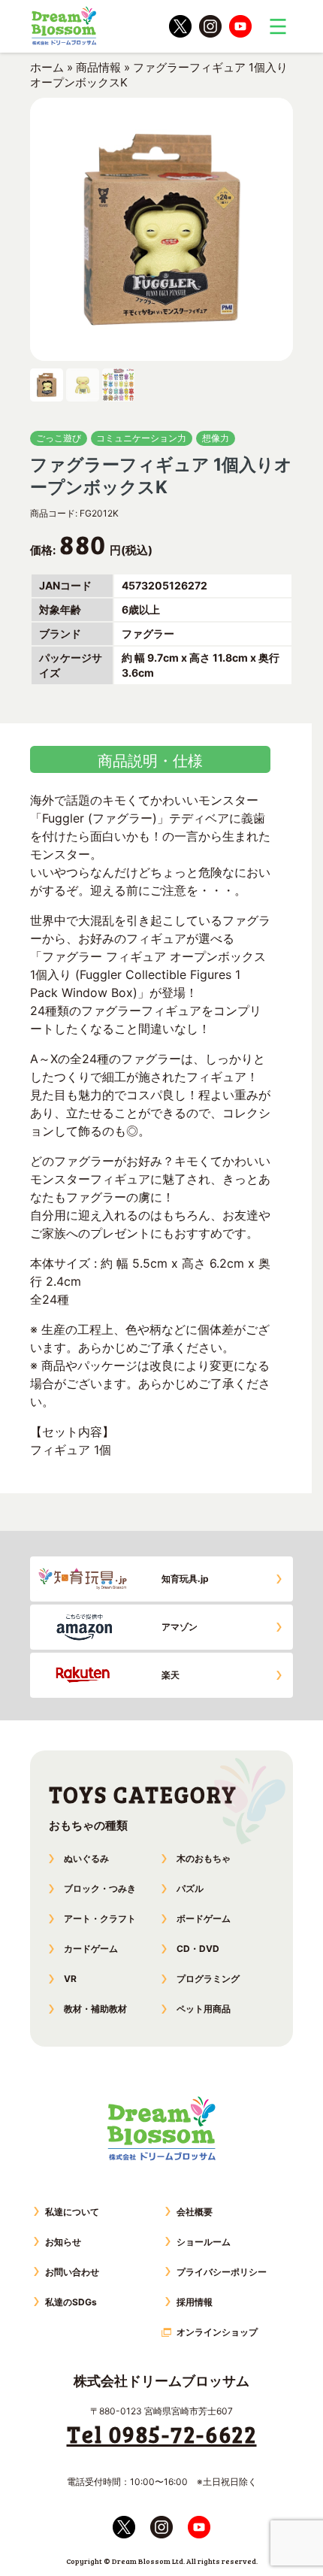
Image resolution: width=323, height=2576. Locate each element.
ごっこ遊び (59, 438)
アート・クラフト (100, 1918)
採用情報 (195, 2302)
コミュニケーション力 (141, 438)
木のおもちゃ (204, 1858)
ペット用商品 (204, 2009)
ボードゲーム (204, 1918)
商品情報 (98, 67)
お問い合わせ (72, 2272)
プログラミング (208, 1979)
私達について (72, 2212)
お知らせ (63, 2242)
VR (70, 1979)
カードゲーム (91, 1949)
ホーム (47, 67)
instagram (210, 26)
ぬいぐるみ (86, 1858)
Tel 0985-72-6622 (162, 2434)
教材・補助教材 (95, 2009)
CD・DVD (198, 1949)
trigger (278, 26)
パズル (190, 1888)
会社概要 (195, 2212)
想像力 (216, 438)
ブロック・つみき (100, 1888)
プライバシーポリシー (222, 2272)
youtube (240, 26)
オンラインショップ (217, 2332)
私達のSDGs (71, 2302)
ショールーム (204, 2242)
